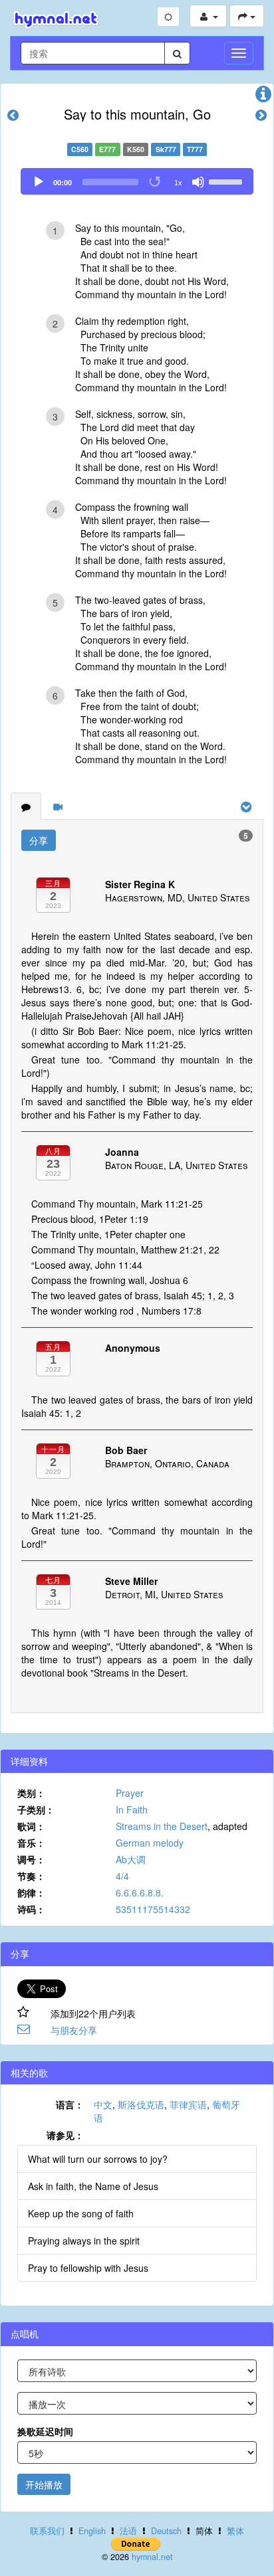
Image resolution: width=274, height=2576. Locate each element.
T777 (195, 149)
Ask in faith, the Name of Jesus (93, 2186)
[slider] (227, 181)
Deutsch (166, 2531)
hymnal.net (152, 2557)
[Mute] (198, 182)
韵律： (31, 1892)
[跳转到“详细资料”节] (263, 97)
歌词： (31, 1826)
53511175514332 (153, 1909)
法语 (128, 2531)
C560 (80, 149)
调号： (31, 1859)
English (92, 2531)
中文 (103, 2104)
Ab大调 (131, 1859)
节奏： (31, 1876)
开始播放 (44, 2484)
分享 (39, 840)
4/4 (122, 1876)
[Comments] (26, 806)
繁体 (235, 2531)
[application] (137, 181)
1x (178, 183)
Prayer (130, 1793)
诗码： (31, 1909)
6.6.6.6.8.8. (140, 1892)
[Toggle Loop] (156, 182)
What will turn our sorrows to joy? (98, 2159)
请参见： (65, 2135)
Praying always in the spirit (84, 2241)
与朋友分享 (74, 2030)
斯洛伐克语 (141, 2104)
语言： (70, 2104)
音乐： (31, 1843)
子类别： (36, 1809)
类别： (31, 1793)
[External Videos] (58, 806)
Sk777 (166, 149)
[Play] (39, 182)
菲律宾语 (188, 2104)
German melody (150, 1843)
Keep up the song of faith (81, 2213)
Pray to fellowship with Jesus (88, 2268)
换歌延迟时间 (45, 2431)
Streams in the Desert (162, 1826)
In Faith (132, 1809)
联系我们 (47, 2531)
